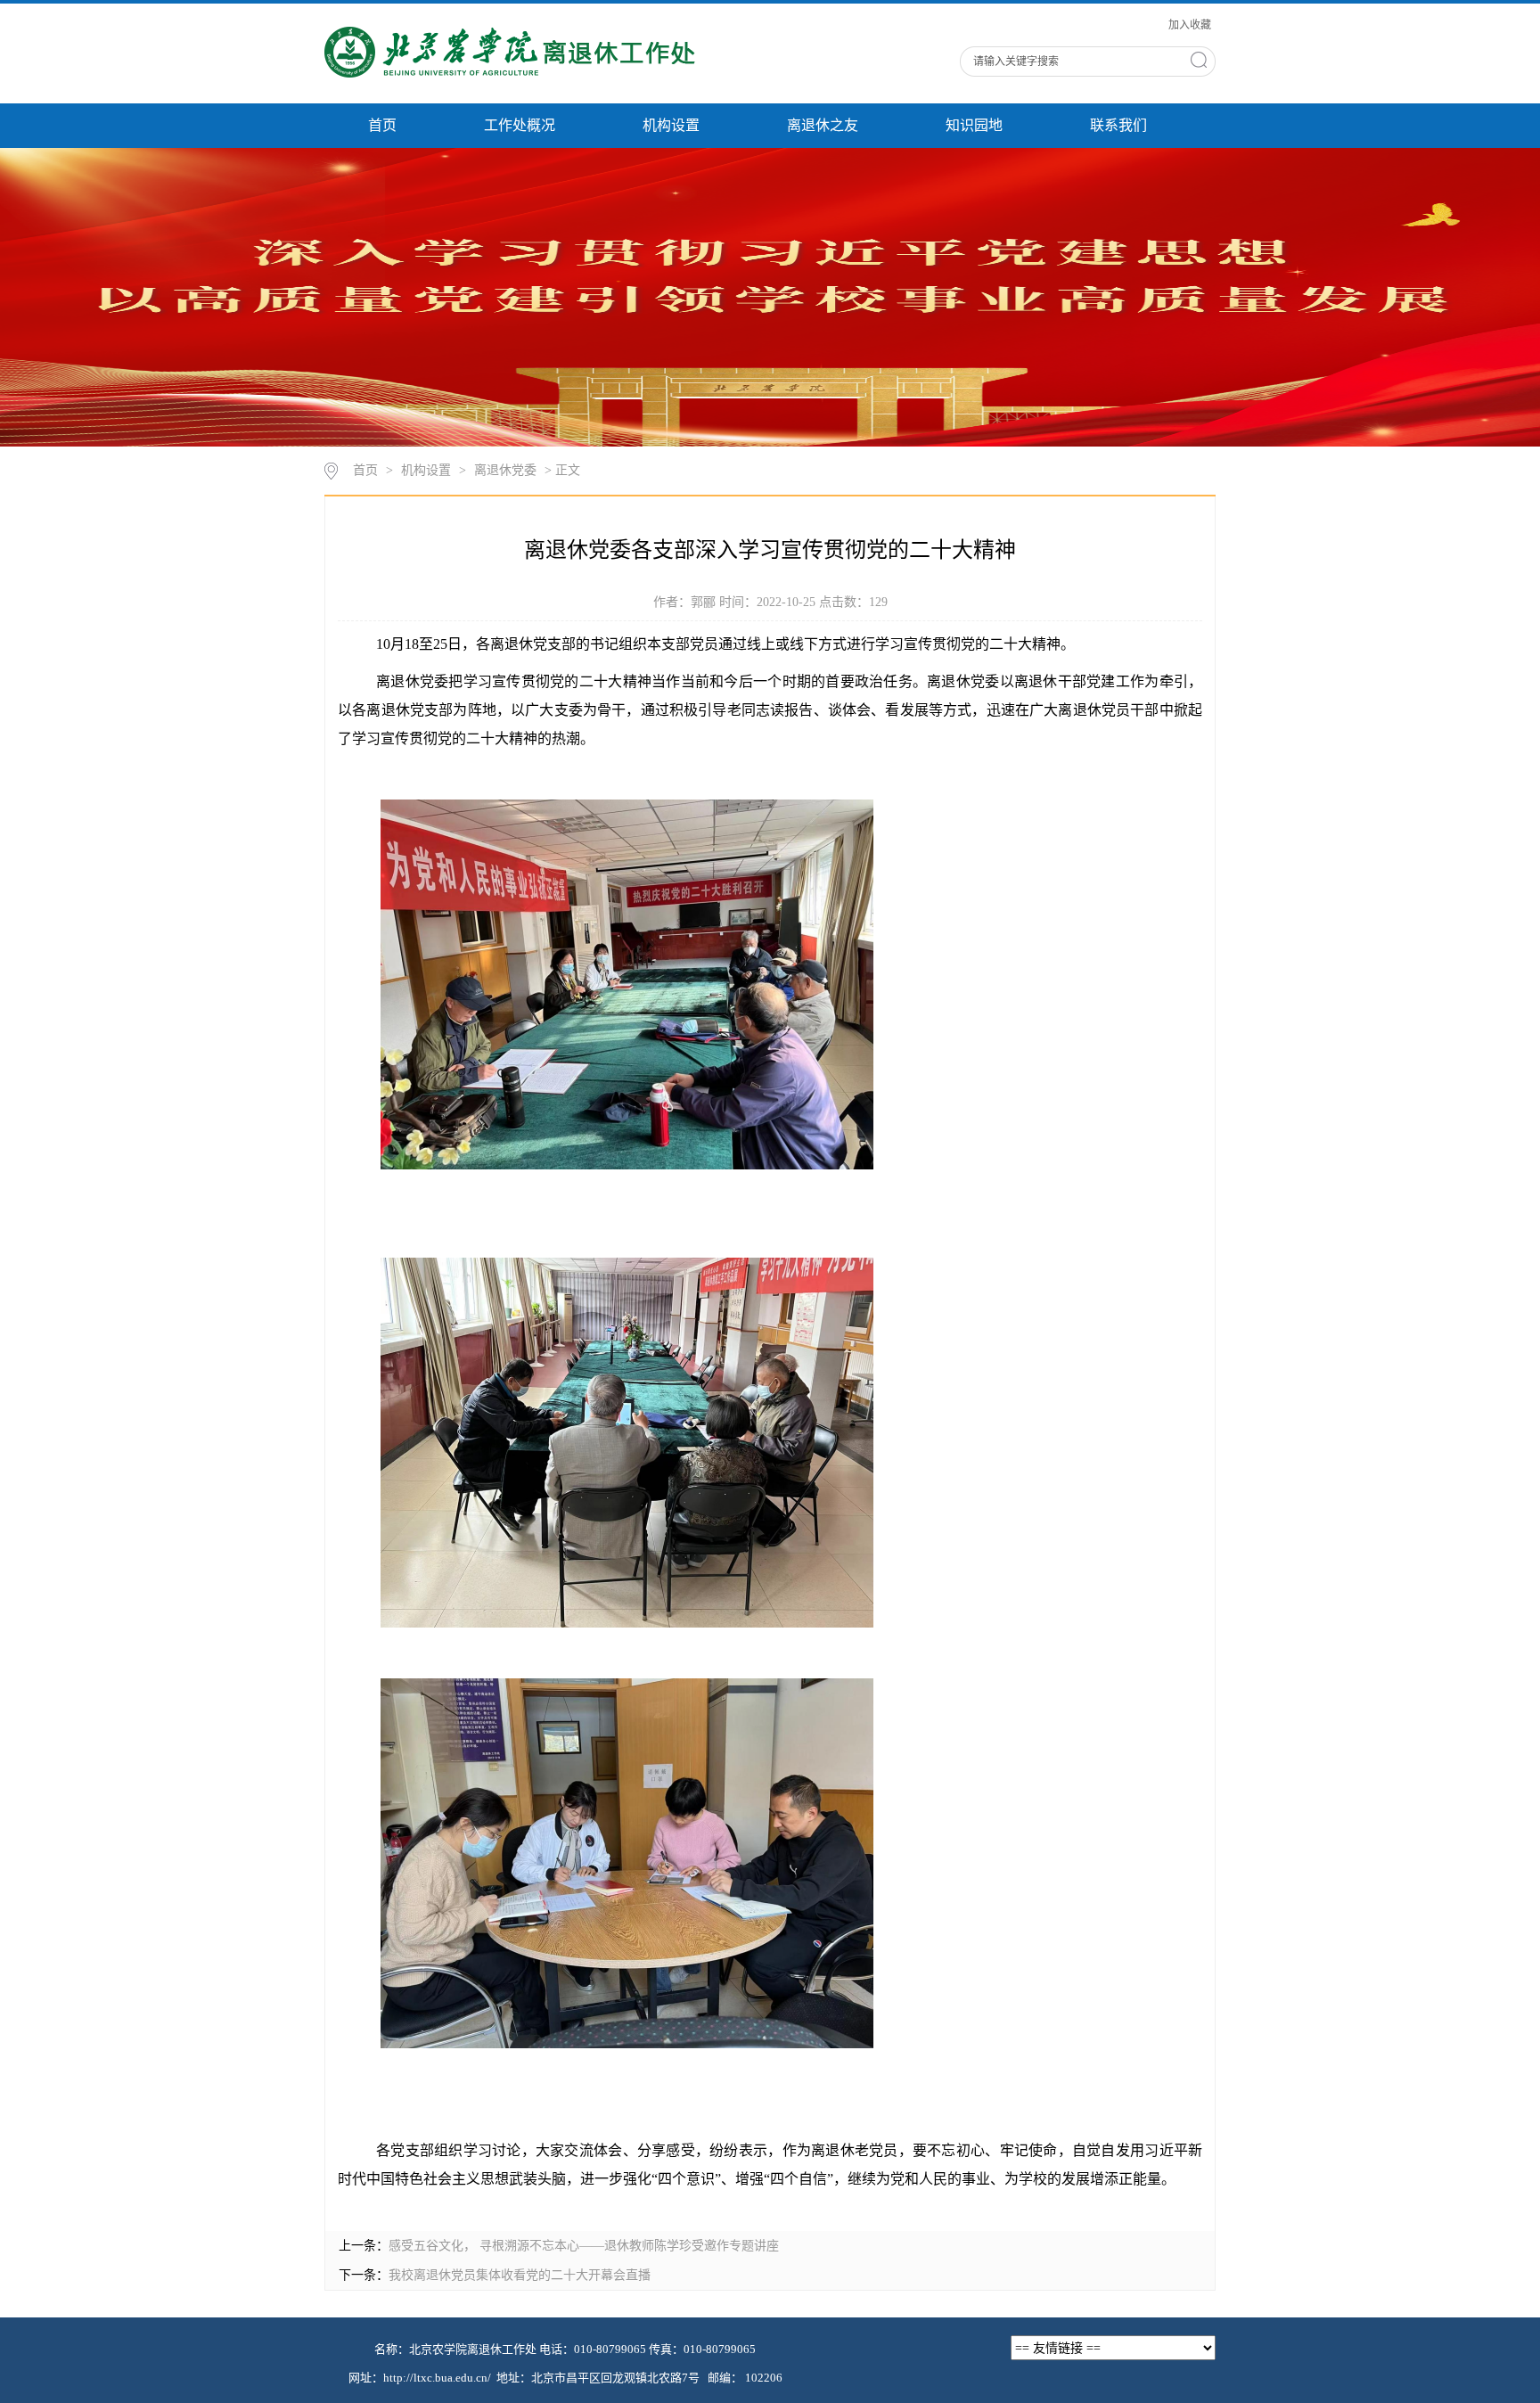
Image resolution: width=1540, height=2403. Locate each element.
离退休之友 (823, 125)
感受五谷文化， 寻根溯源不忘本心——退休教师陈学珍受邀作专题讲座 (584, 2246)
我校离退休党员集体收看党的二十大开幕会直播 (520, 2275)
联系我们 (1118, 125)
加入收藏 (1190, 25)
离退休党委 (505, 470)
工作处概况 (520, 125)
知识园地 (974, 125)
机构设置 (671, 125)
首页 (382, 125)
